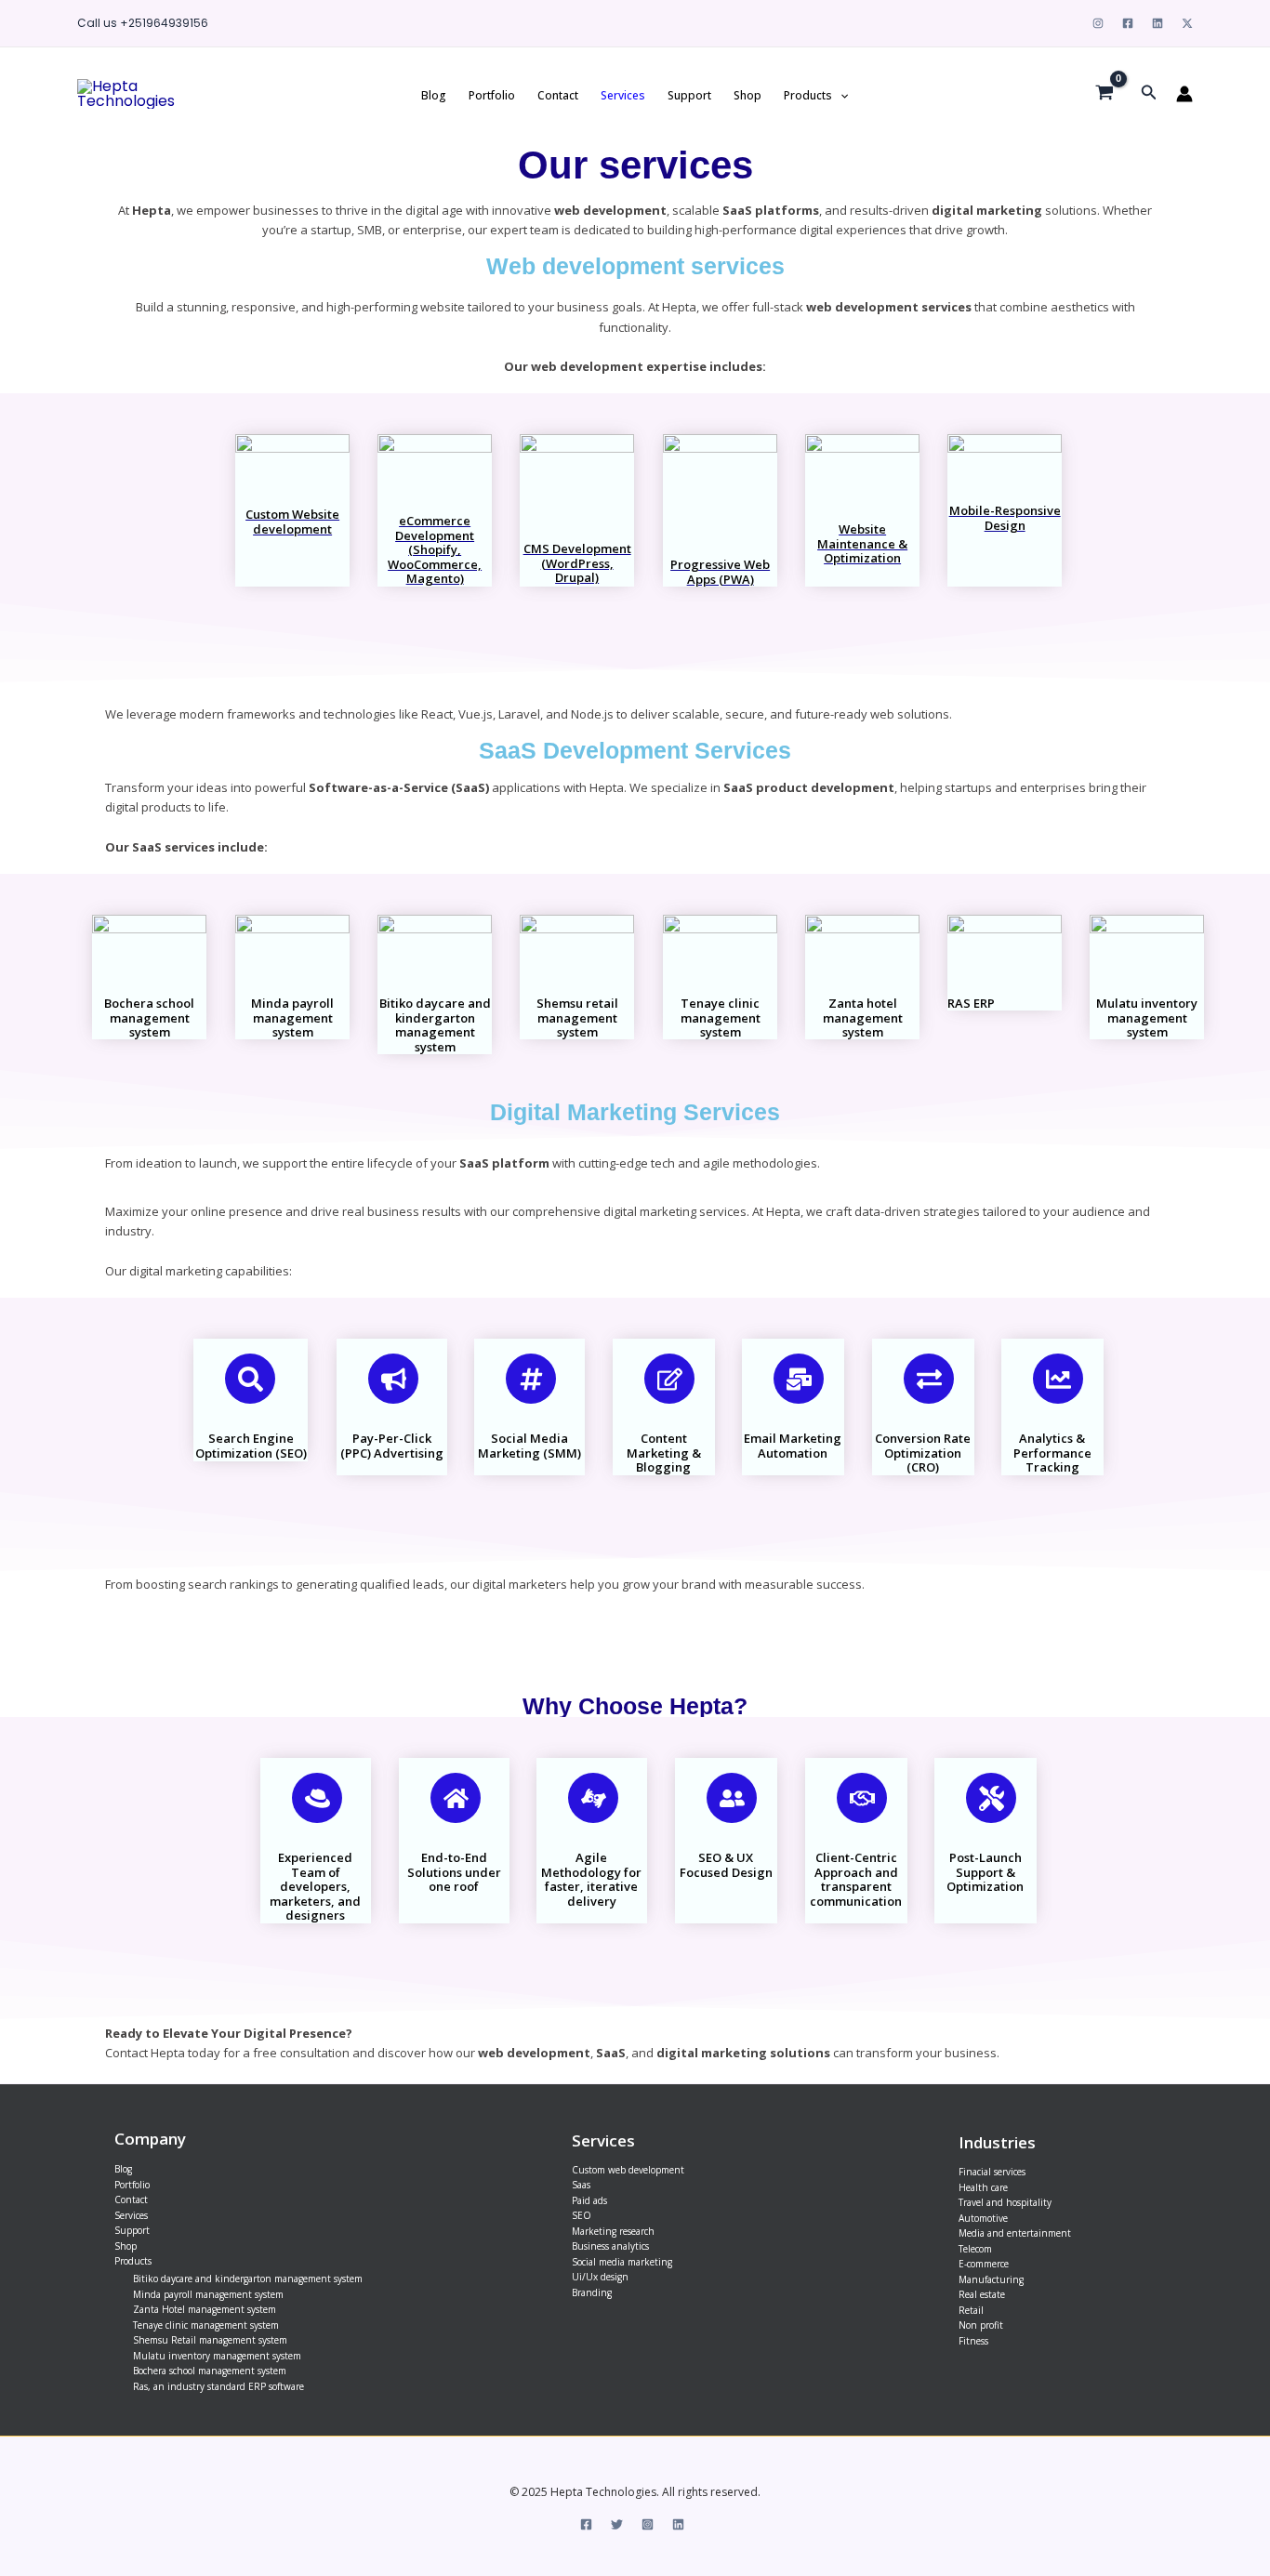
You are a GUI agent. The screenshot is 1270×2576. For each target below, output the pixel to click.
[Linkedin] (1158, 23)
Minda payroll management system (208, 2294)
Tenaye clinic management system (206, 2325)
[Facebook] (1128, 23)
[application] (840, 95)
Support (689, 95)
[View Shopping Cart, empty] (1105, 94)
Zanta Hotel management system (205, 2309)
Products (808, 95)
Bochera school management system (210, 2371)
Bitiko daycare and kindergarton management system (248, 2279)
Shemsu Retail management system (210, 2340)
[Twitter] (617, 2524)
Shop (747, 95)
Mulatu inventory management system (217, 2356)
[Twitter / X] (1187, 23)
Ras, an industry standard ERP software (218, 2386)
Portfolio (492, 95)
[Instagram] (1098, 23)
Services (623, 95)
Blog (434, 95)
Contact (558, 95)
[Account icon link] (1184, 94)
